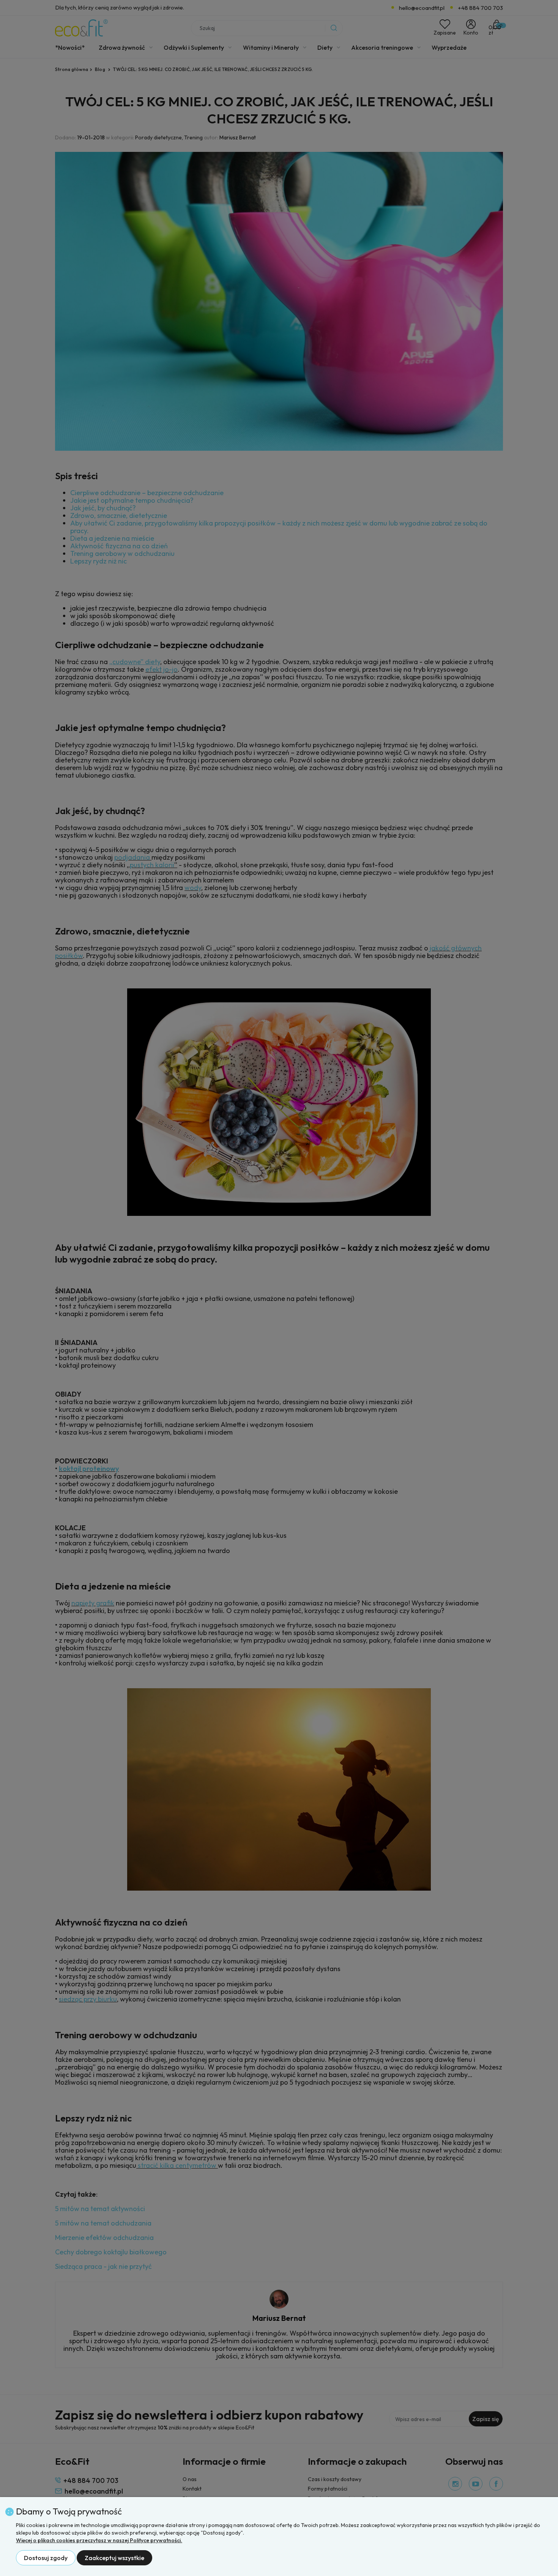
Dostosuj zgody (46, 2558)
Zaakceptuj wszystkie (114, 2558)
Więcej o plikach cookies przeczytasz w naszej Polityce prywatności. (99, 2540)
